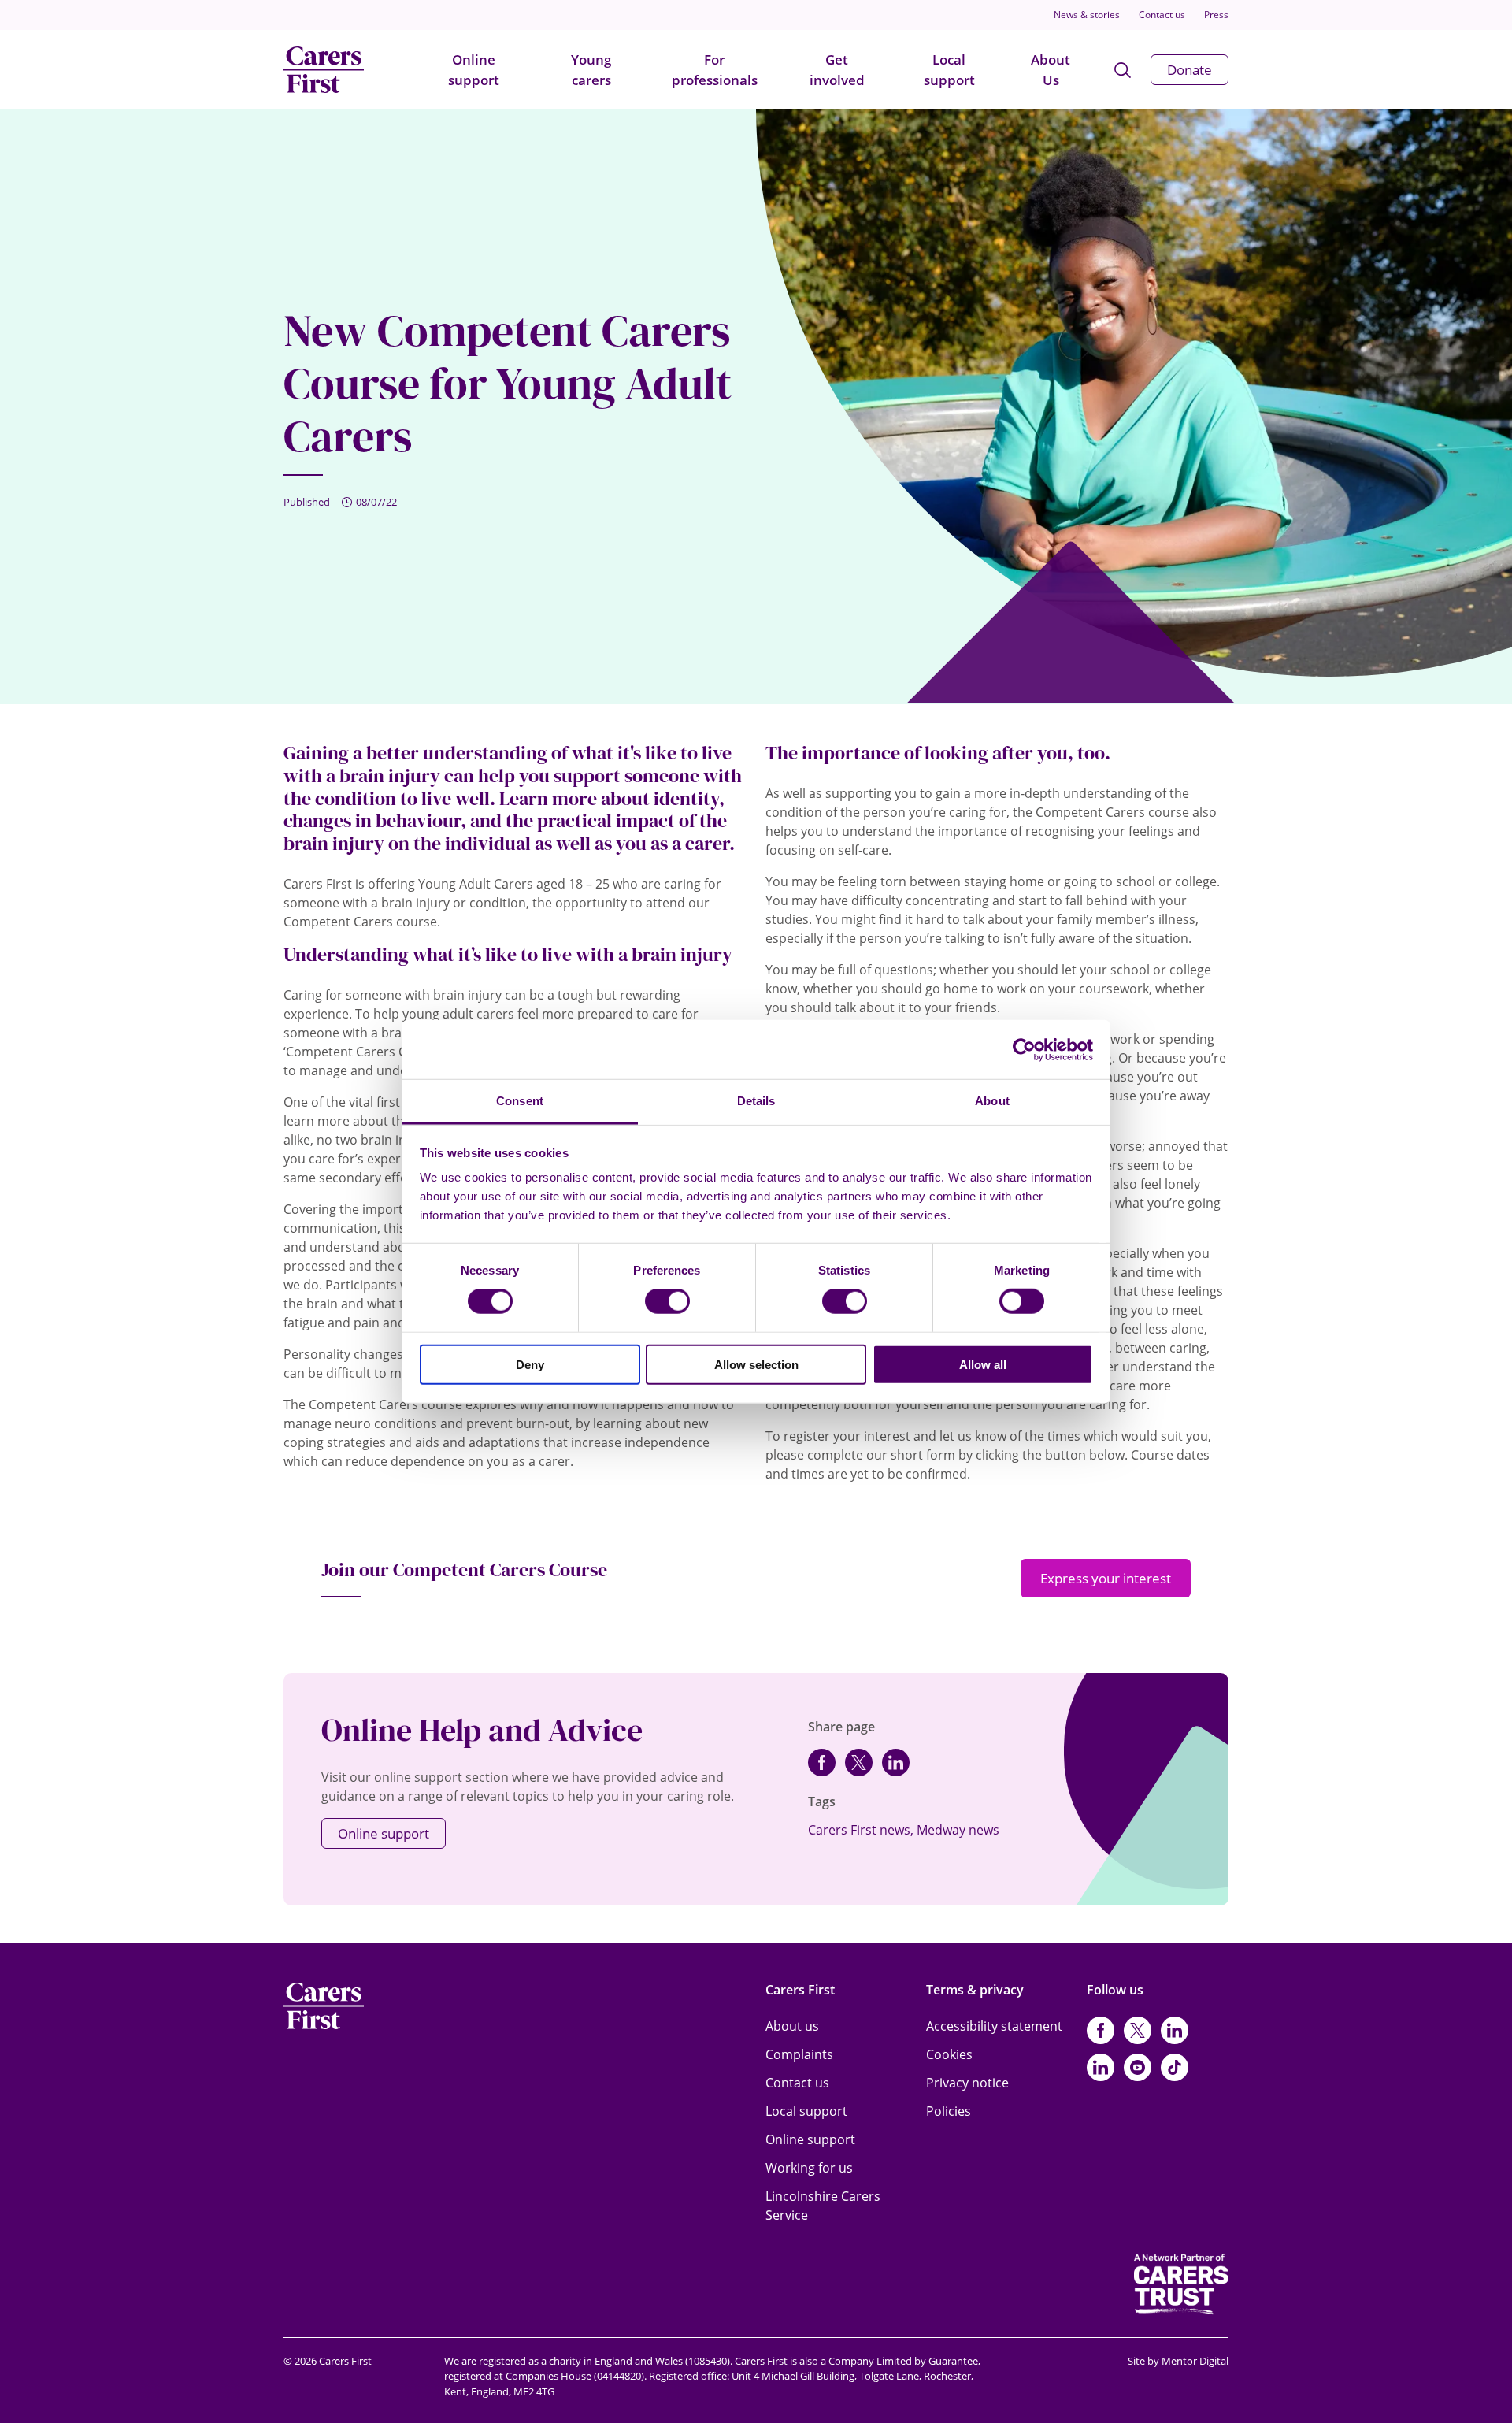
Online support (474, 70)
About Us (1051, 70)
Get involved (837, 70)
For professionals (715, 70)
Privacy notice (967, 2083)
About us (792, 2026)
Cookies (949, 2054)
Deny (530, 1365)
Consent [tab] (520, 1101)
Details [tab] (756, 1101)
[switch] (667, 1301)
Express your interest (1106, 1578)
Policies (949, 2111)
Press (1216, 15)
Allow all (983, 1365)
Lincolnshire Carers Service (823, 2206)
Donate (1190, 70)
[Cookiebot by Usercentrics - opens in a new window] (1024, 1049)
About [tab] (992, 1101)
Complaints (799, 2054)
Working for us (809, 2168)
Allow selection (756, 1365)
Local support (949, 70)
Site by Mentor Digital (1178, 2361)
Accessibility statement (994, 2026)
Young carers (591, 70)
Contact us (1162, 15)
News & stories (1087, 15)
